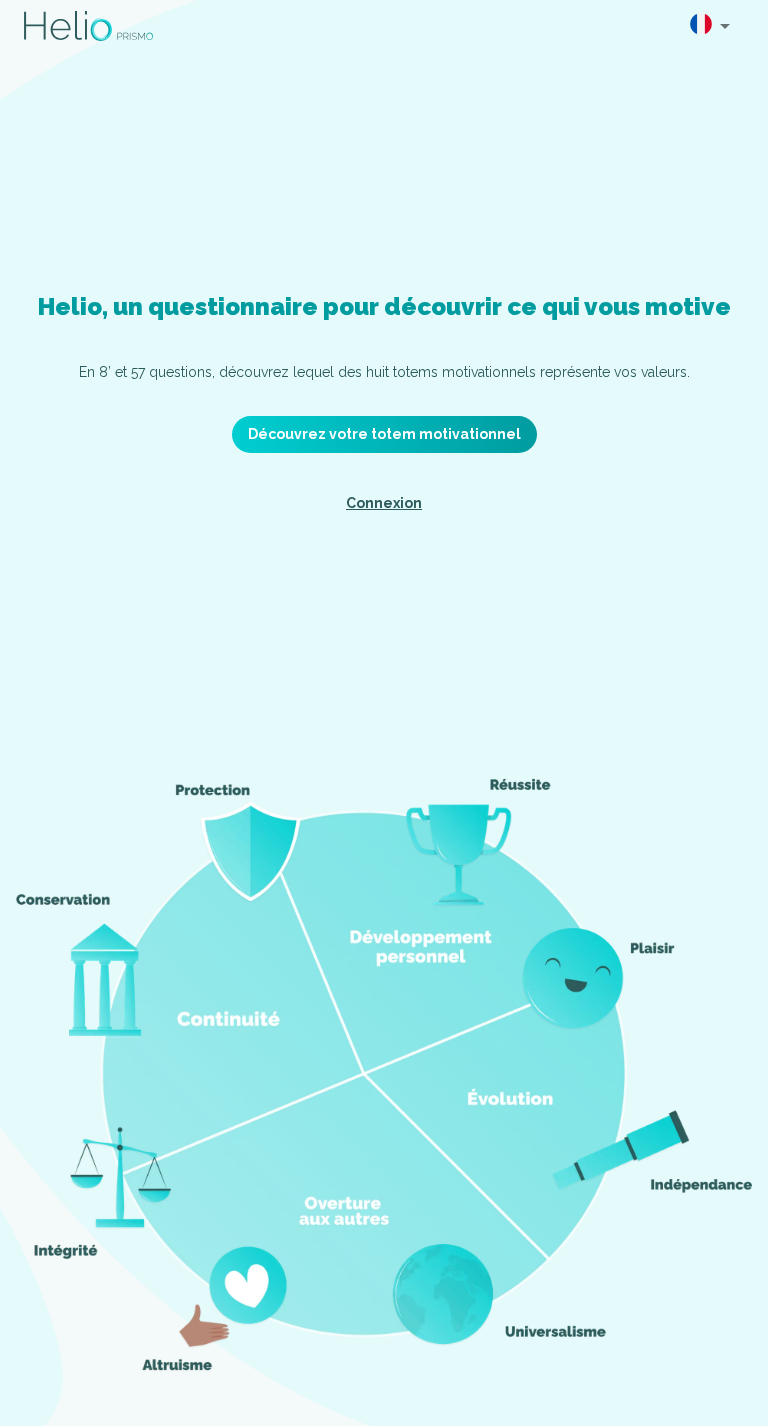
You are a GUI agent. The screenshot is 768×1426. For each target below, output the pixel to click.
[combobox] (710, 26)
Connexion (384, 503)
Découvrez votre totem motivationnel (384, 434)
